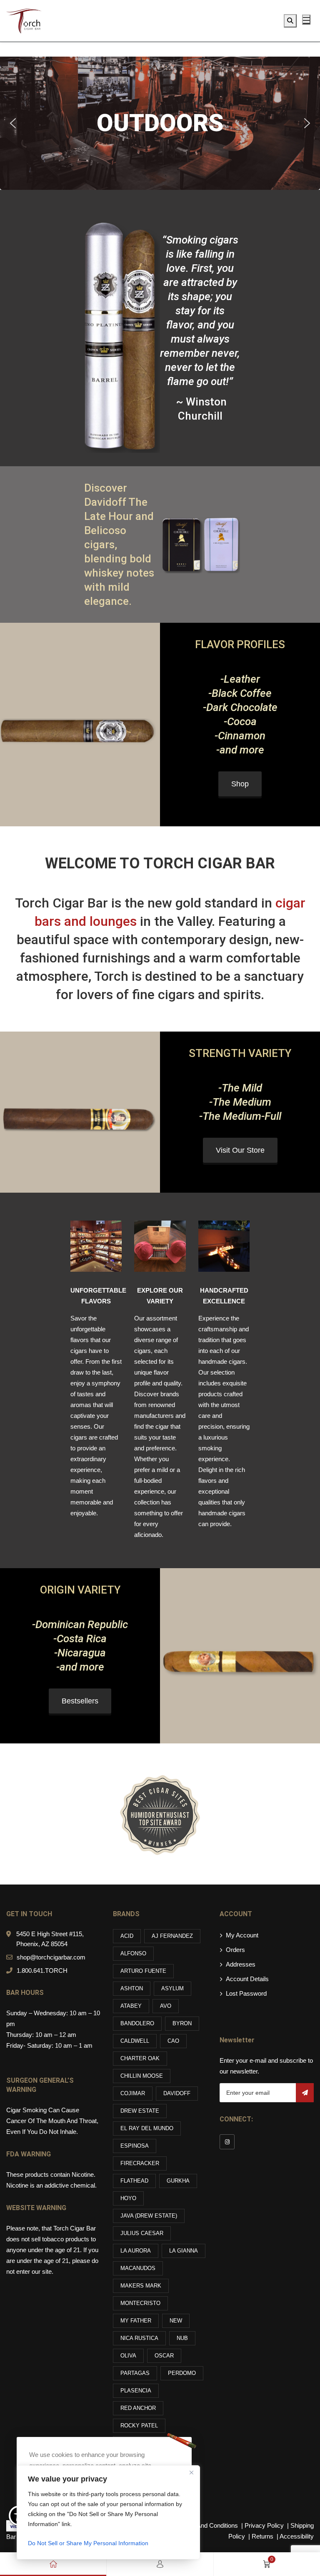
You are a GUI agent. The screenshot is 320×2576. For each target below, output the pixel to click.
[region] (108, 2512)
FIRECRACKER (140, 2163)
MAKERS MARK (141, 2286)
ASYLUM (172, 1988)
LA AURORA (136, 2251)
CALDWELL (135, 2041)
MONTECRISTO (140, 2303)
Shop (240, 784)
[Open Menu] (306, 20)
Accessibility (297, 2536)
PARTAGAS (135, 2373)
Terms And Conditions (208, 2525)
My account (242, 1935)
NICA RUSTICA (139, 2338)
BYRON (182, 2023)
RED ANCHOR (138, 2408)
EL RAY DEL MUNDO (147, 2128)
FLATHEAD (134, 2181)
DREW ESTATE (140, 2111)
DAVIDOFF (177, 2093)
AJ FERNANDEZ (172, 1936)
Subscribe (305, 2093)
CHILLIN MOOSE (142, 2076)
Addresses (241, 1964)
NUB (182, 2338)
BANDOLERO (137, 2023)
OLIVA (128, 2356)
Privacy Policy (265, 2525)
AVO (166, 2006)
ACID (127, 1936)
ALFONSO (133, 1953)
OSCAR (164, 2356)
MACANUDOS (138, 2268)
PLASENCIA (136, 2391)
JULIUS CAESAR (142, 2233)
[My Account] (160, 2564)
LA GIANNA (184, 2251)
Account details (247, 1979)
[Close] (191, 2472)
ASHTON (132, 1988)
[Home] (53, 2564)
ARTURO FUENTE (143, 1971)
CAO (173, 2041)
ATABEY (131, 2006)
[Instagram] (227, 2142)
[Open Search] (290, 21)
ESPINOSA (135, 2146)
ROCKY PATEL (139, 2426)
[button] (13, 123)
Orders (235, 1950)
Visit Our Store (240, 1150)
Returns (262, 2536)
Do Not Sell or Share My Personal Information (88, 2543)
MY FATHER (136, 2321)
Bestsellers (80, 1701)
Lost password (246, 1993)
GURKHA (178, 2181)
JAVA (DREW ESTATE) (149, 2216)
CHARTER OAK (140, 2058)
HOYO (128, 2198)
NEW (176, 2321)
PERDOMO (182, 2373)
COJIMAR (133, 2093)
